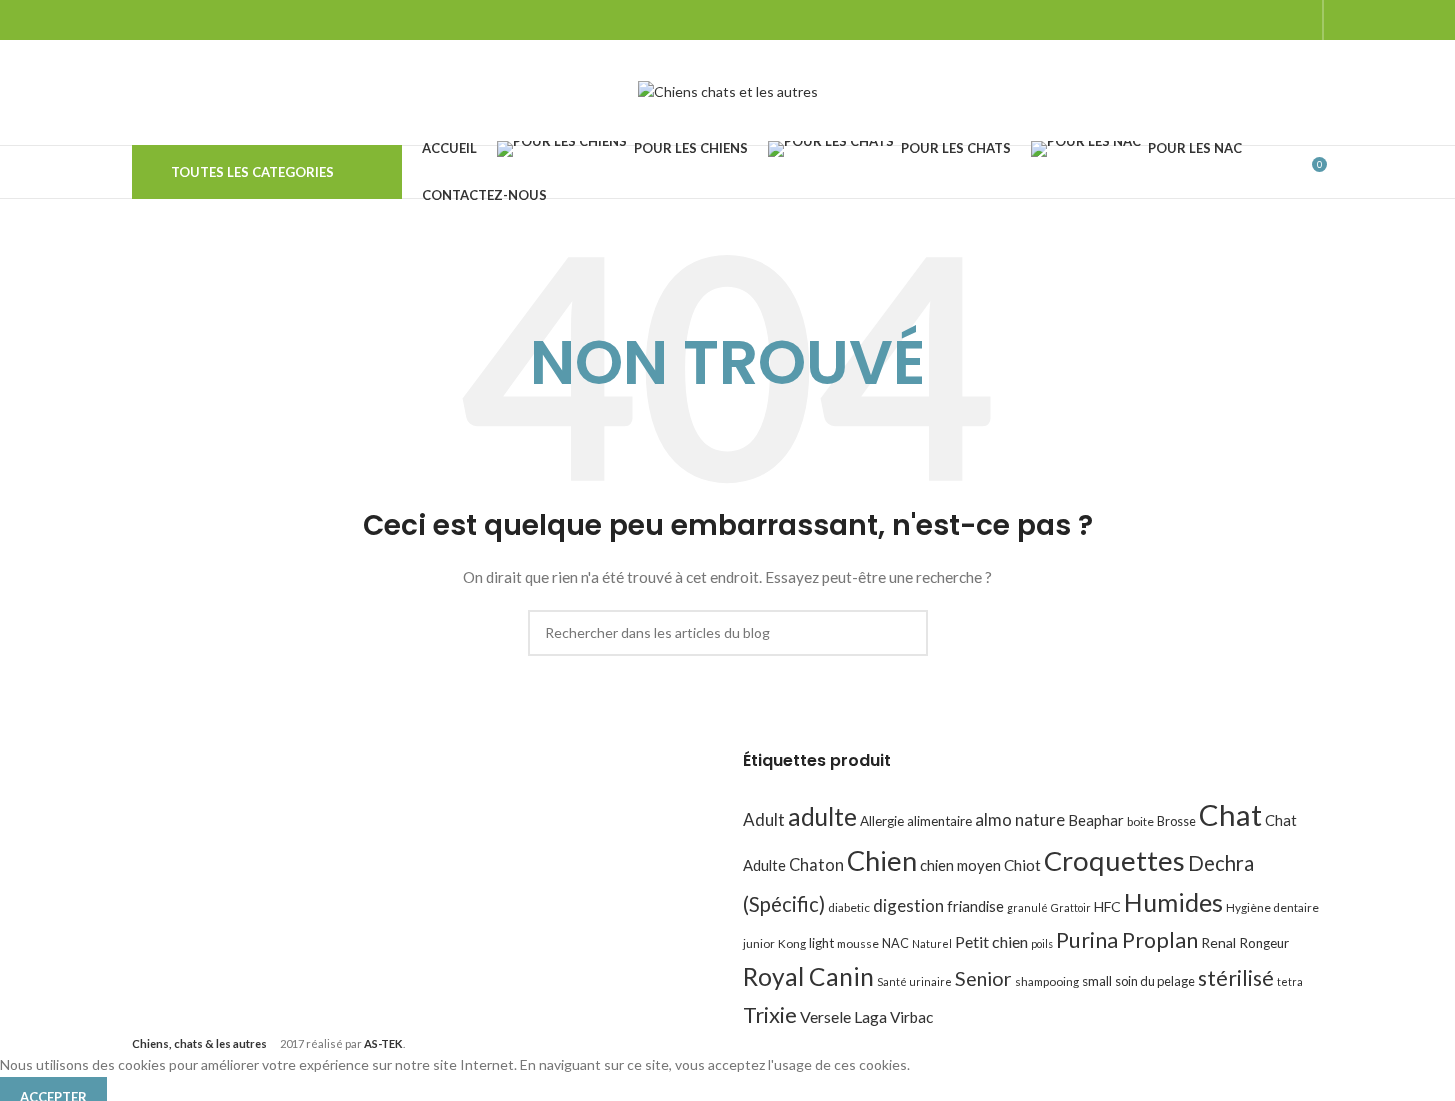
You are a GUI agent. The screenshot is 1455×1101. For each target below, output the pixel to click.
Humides (1173, 902)
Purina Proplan (1127, 940)
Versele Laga (843, 1016)
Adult (764, 819)
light (821, 943)
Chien (882, 860)
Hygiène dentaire (1272, 907)
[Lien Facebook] (1197, 20)
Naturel (932, 943)
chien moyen (960, 865)
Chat (1230, 814)
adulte (822, 816)
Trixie (770, 1014)
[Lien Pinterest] (1273, 20)
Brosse (1176, 821)
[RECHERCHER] (905, 633)
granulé (1027, 907)
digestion (908, 905)
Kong (792, 943)
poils (1042, 943)
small (1097, 981)
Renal (1218, 942)
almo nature (1020, 819)
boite (1140, 821)
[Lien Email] (1248, 20)
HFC (1107, 906)
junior (759, 943)
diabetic (849, 907)
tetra (1290, 981)
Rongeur (1264, 943)
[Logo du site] (728, 90)
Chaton (816, 864)
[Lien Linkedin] (1298, 20)
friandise (975, 906)
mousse (858, 943)
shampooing (1047, 981)
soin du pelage (1155, 981)
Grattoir (1071, 907)
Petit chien (991, 941)
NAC (895, 943)
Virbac (911, 1017)
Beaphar (1096, 820)
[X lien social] (1222, 20)
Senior (983, 978)
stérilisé (1236, 978)
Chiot (1022, 865)
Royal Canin (808, 976)
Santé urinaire (914, 981)
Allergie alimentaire (916, 821)
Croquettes (1114, 860)
